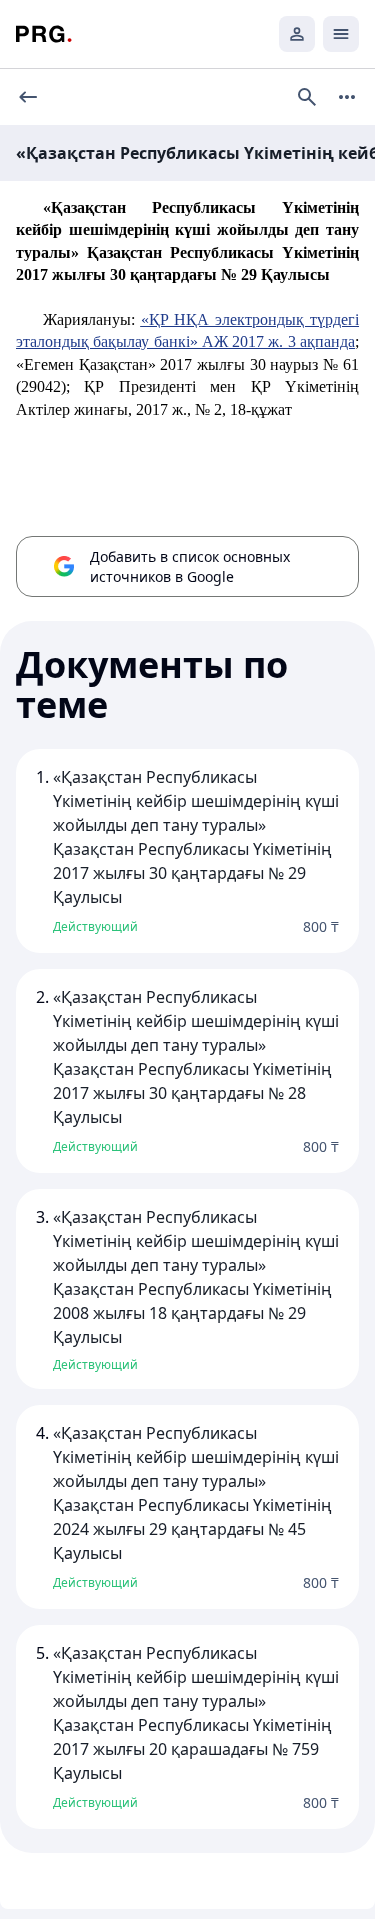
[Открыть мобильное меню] (341, 34)
